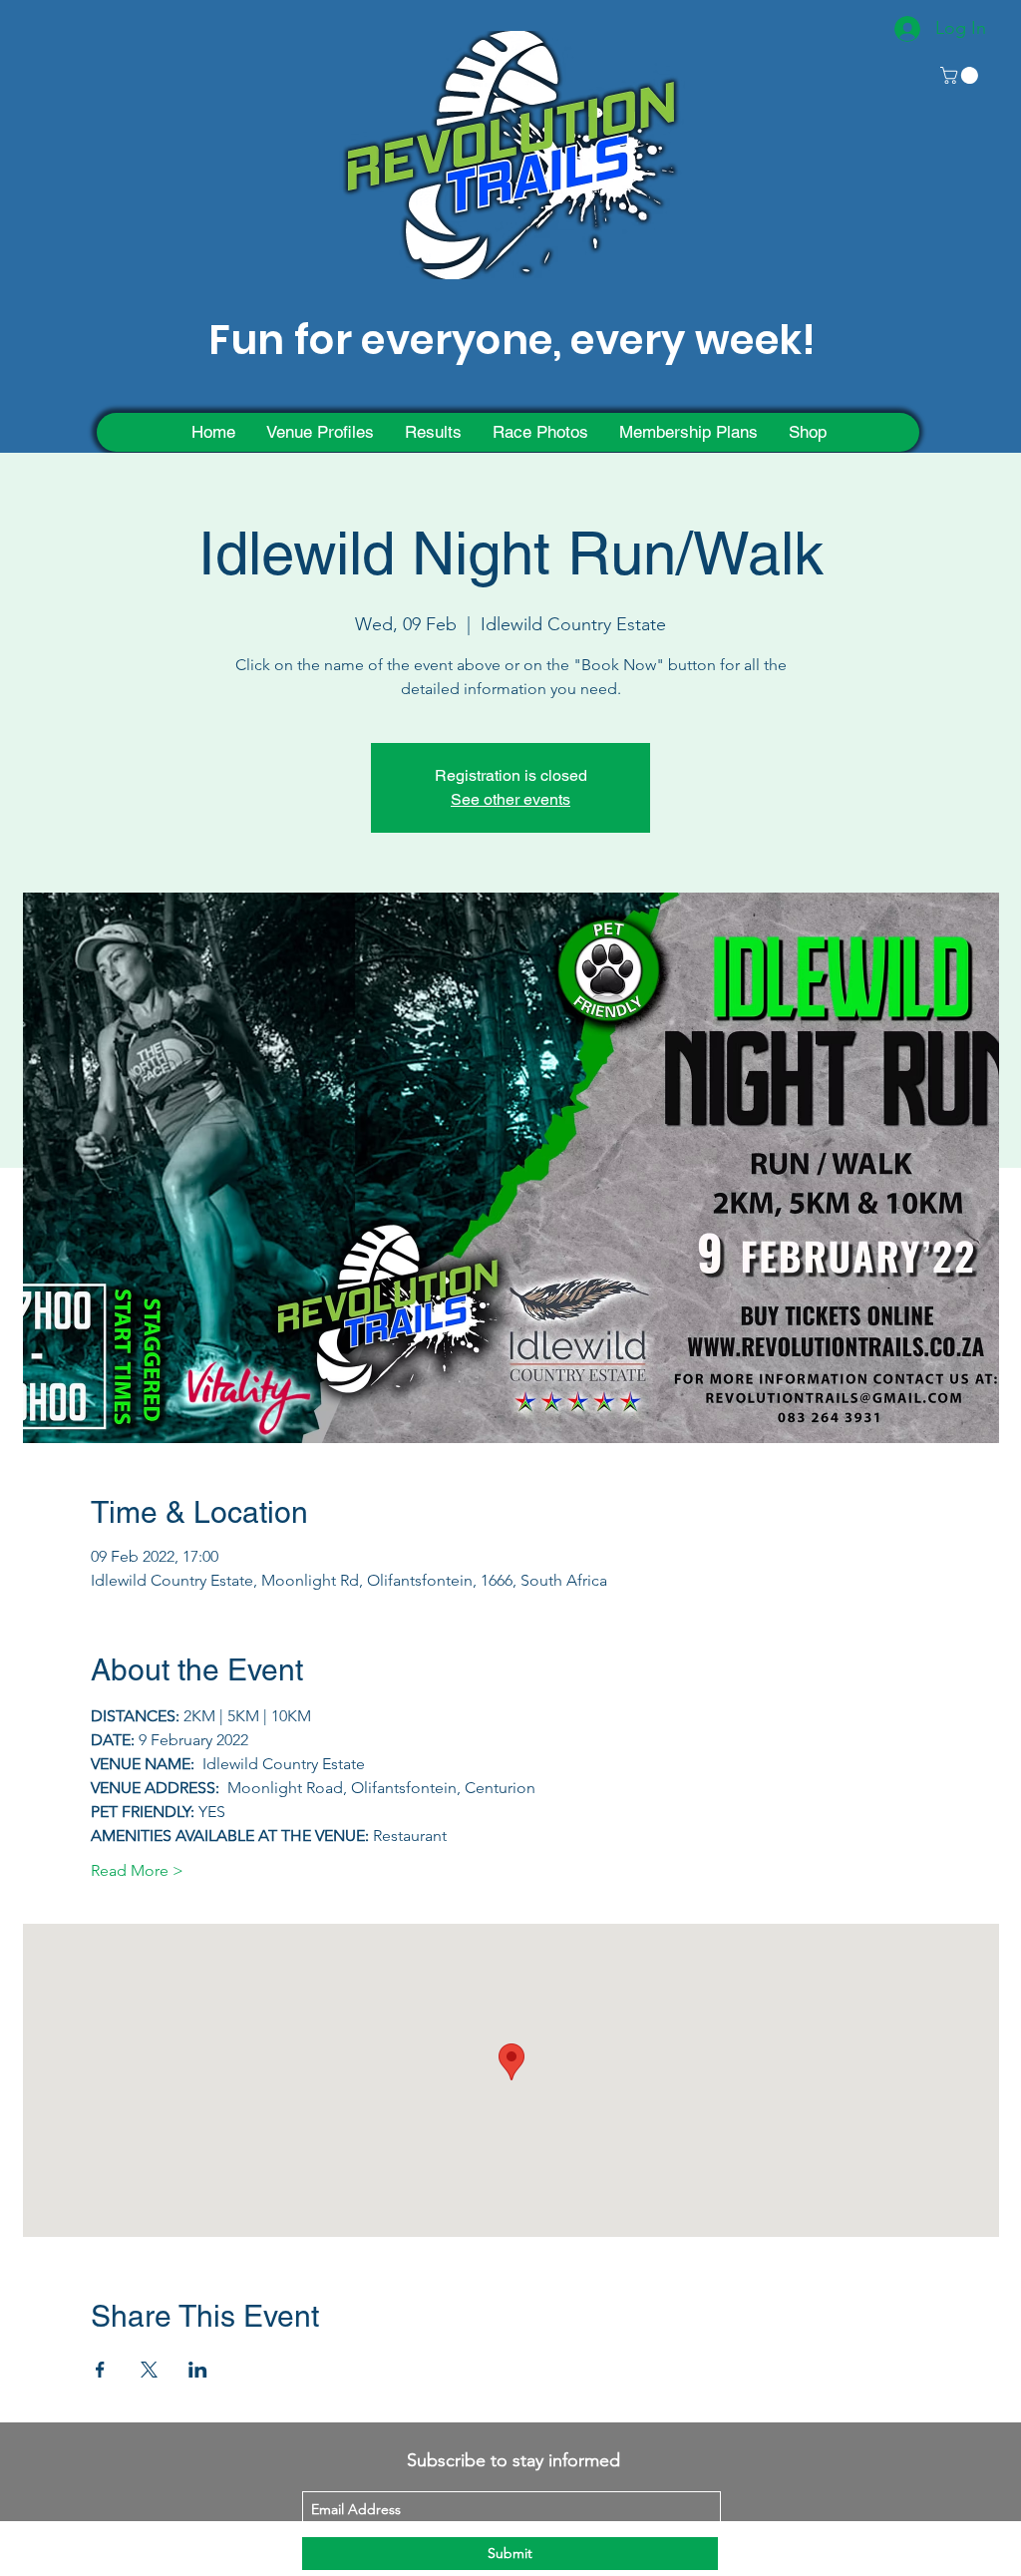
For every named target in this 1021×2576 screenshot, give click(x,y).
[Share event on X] (149, 2370)
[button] (961, 75)
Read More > (137, 1870)
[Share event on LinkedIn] (198, 2370)
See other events (510, 799)
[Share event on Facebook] (100, 2370)
